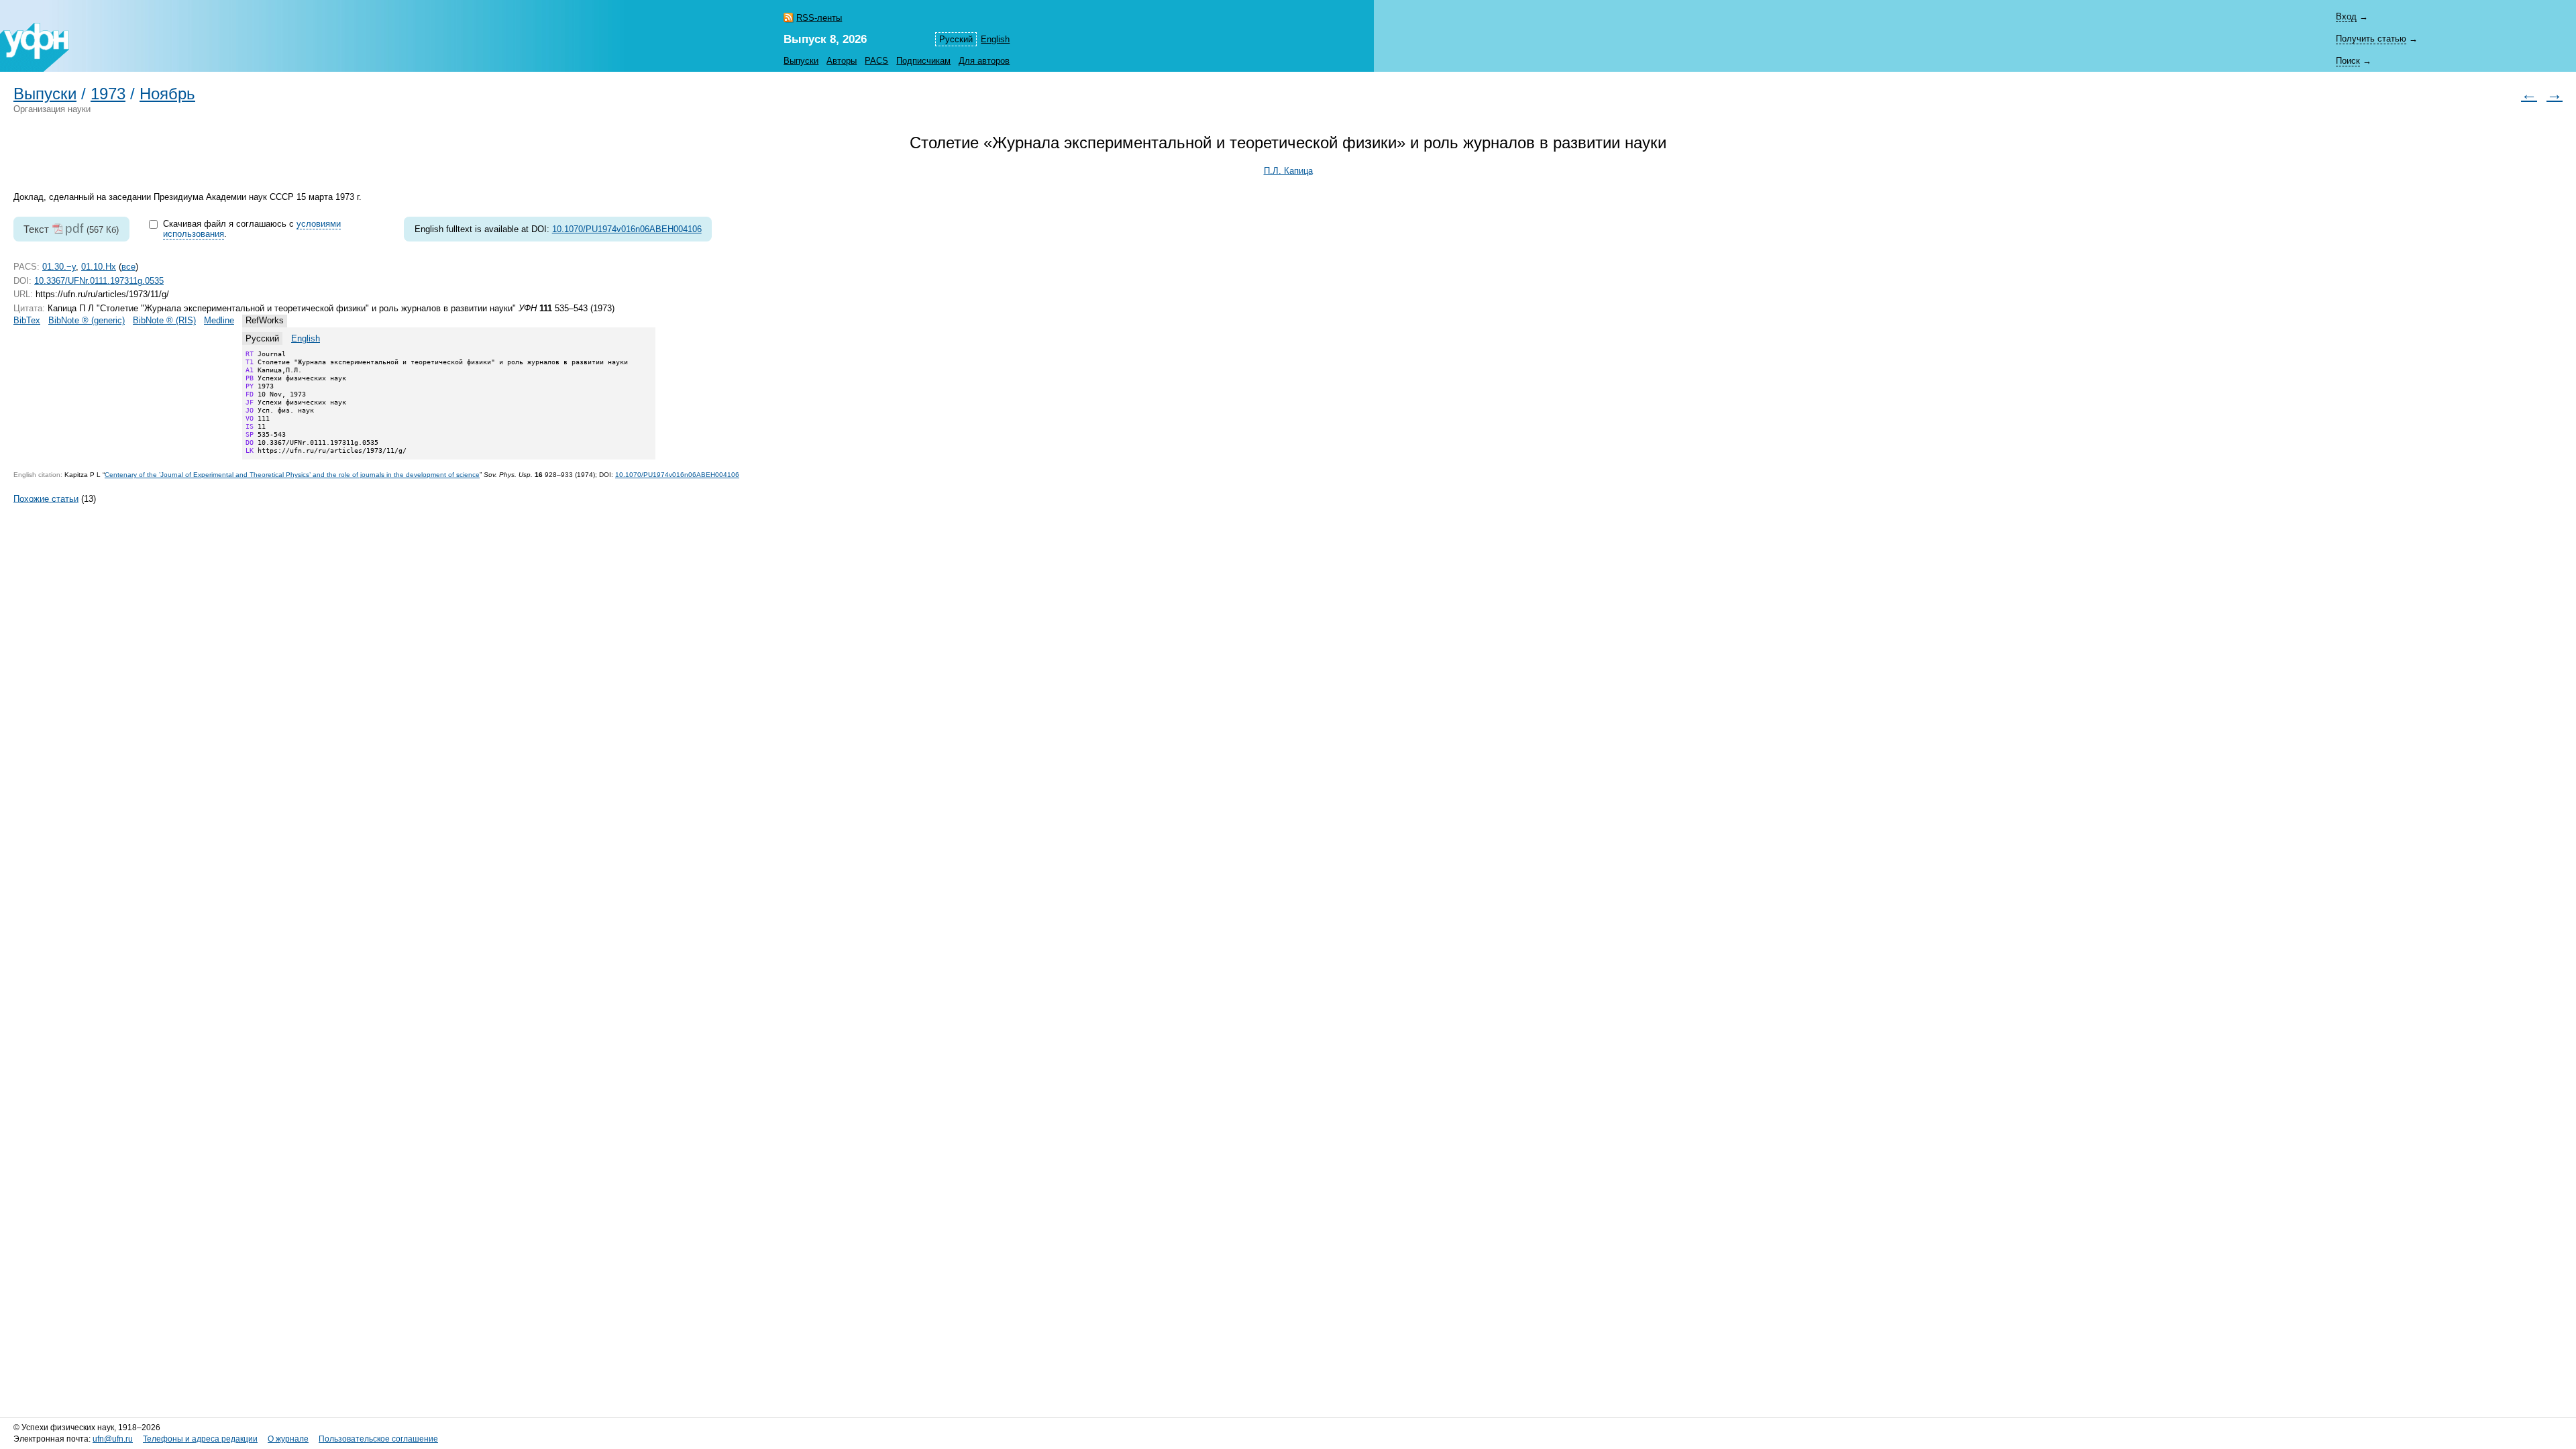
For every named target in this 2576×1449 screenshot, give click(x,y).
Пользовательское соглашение (378, 1439)
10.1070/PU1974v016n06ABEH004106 (627, 229)
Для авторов (984, 61)
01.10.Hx (99, 267)
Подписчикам (923, 61)
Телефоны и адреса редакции (200, 1439)
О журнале (288, 1439)
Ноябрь (167, 94)
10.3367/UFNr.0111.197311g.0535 (99, 281)
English (995, 39)
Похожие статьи (46, 498)
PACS (876, 61)
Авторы (842, 61)
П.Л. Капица (1288, 171)
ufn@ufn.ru (113, 1439)
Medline (219, 320)
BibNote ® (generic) (87, 320)
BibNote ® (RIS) (164, 320)
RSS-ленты (819, 18)
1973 (108, 94)
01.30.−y (59, 267)
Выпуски (801, 61)
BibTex (27, 320)
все (128, 267)
